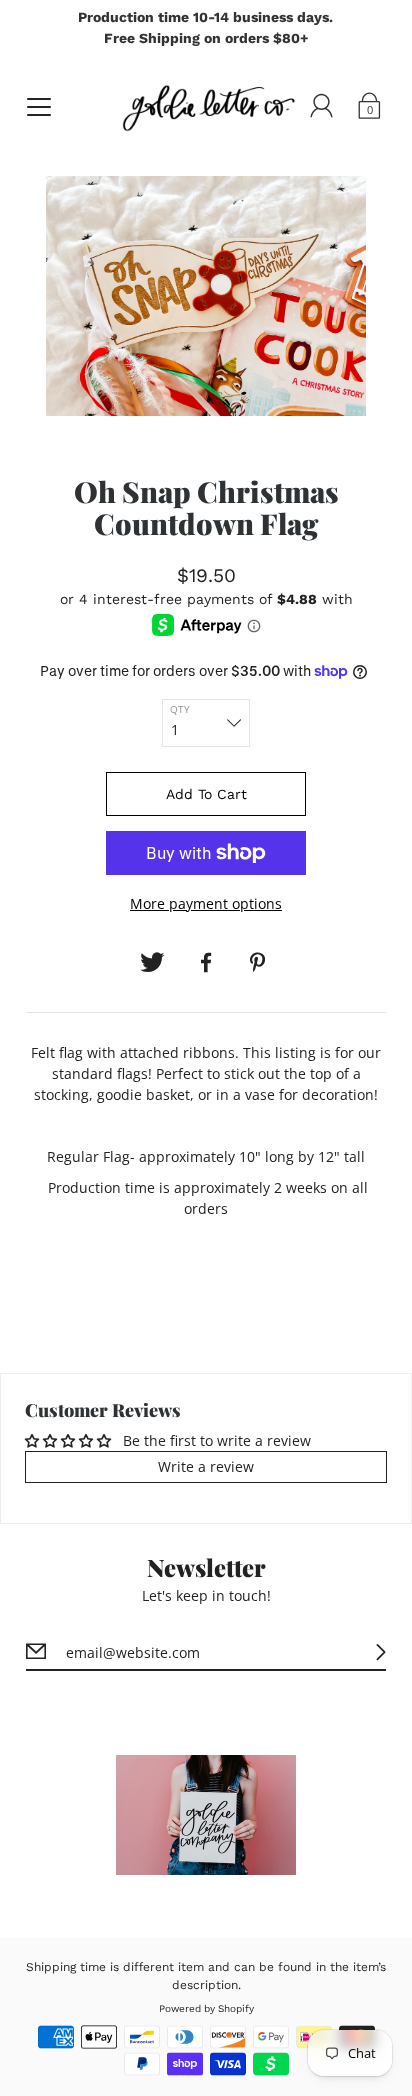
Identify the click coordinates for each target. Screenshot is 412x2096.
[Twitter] (152, 963)
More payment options (206, 903)
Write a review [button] (206, 1466)
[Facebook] (206, 963)
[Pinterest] (260, 963)
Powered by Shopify (206, 2008)
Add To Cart (206, 794)
